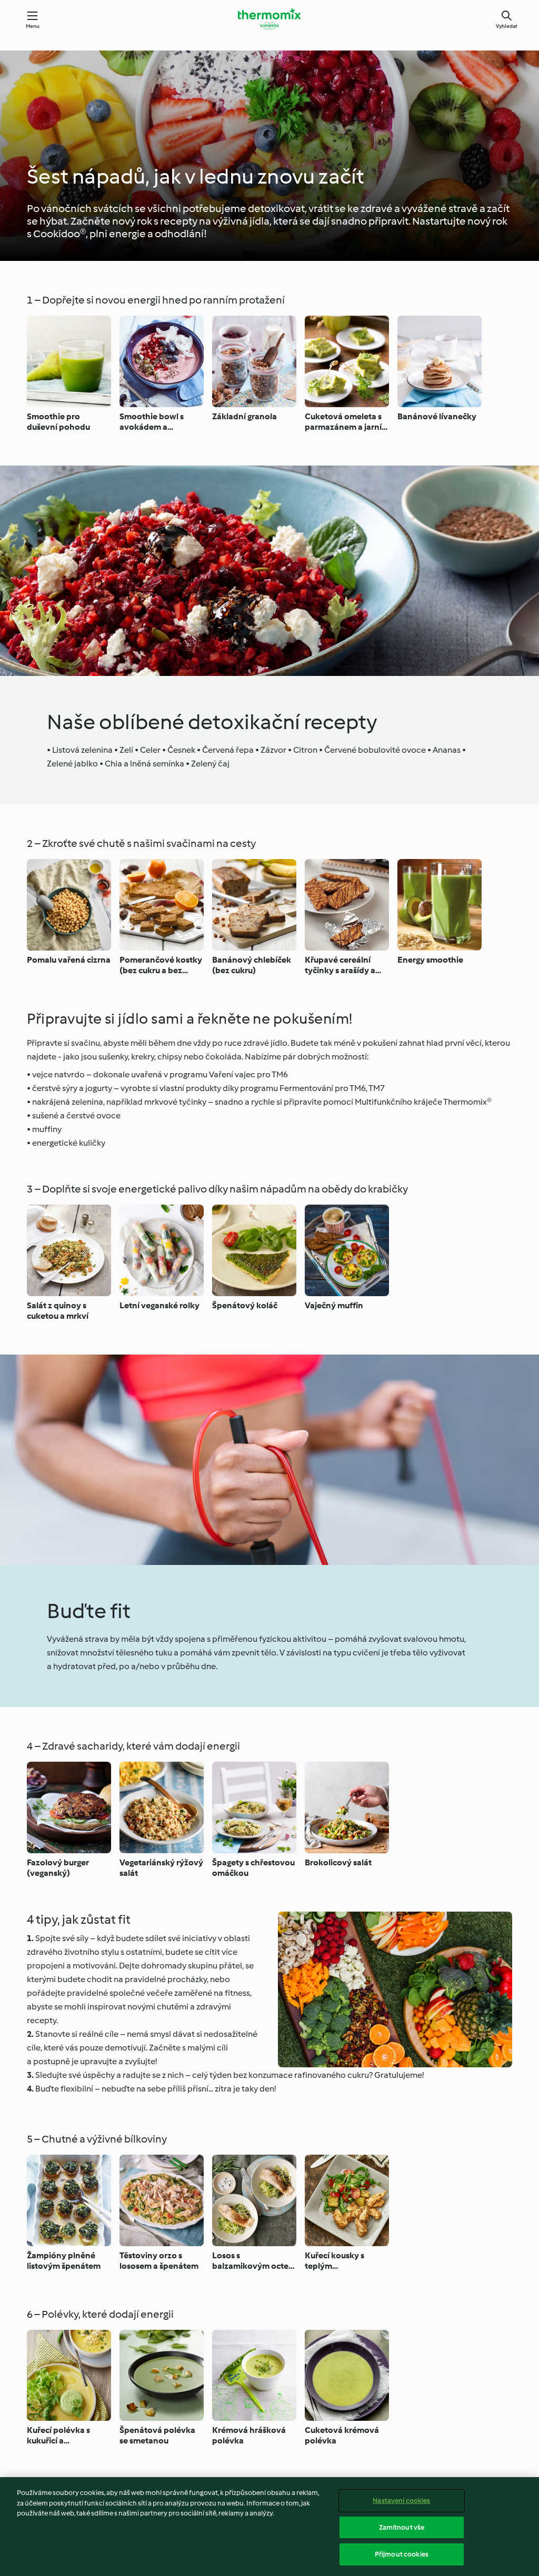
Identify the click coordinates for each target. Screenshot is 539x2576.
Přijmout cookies (402, 2554)
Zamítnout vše (402, 2527)
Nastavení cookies (401, 2501)
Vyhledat (507, 26)
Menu (33, 26)
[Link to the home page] (269, 19)
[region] (269, 2527)
